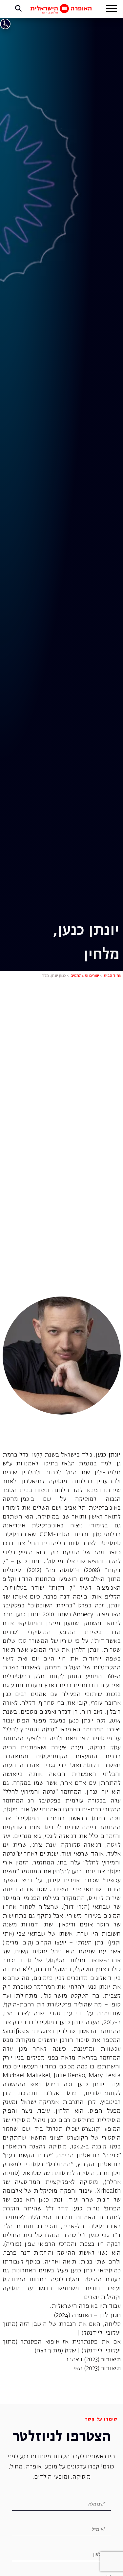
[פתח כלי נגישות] (5, 24)
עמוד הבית (113, 976)
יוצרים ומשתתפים (85, 976)
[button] (112, 10)
